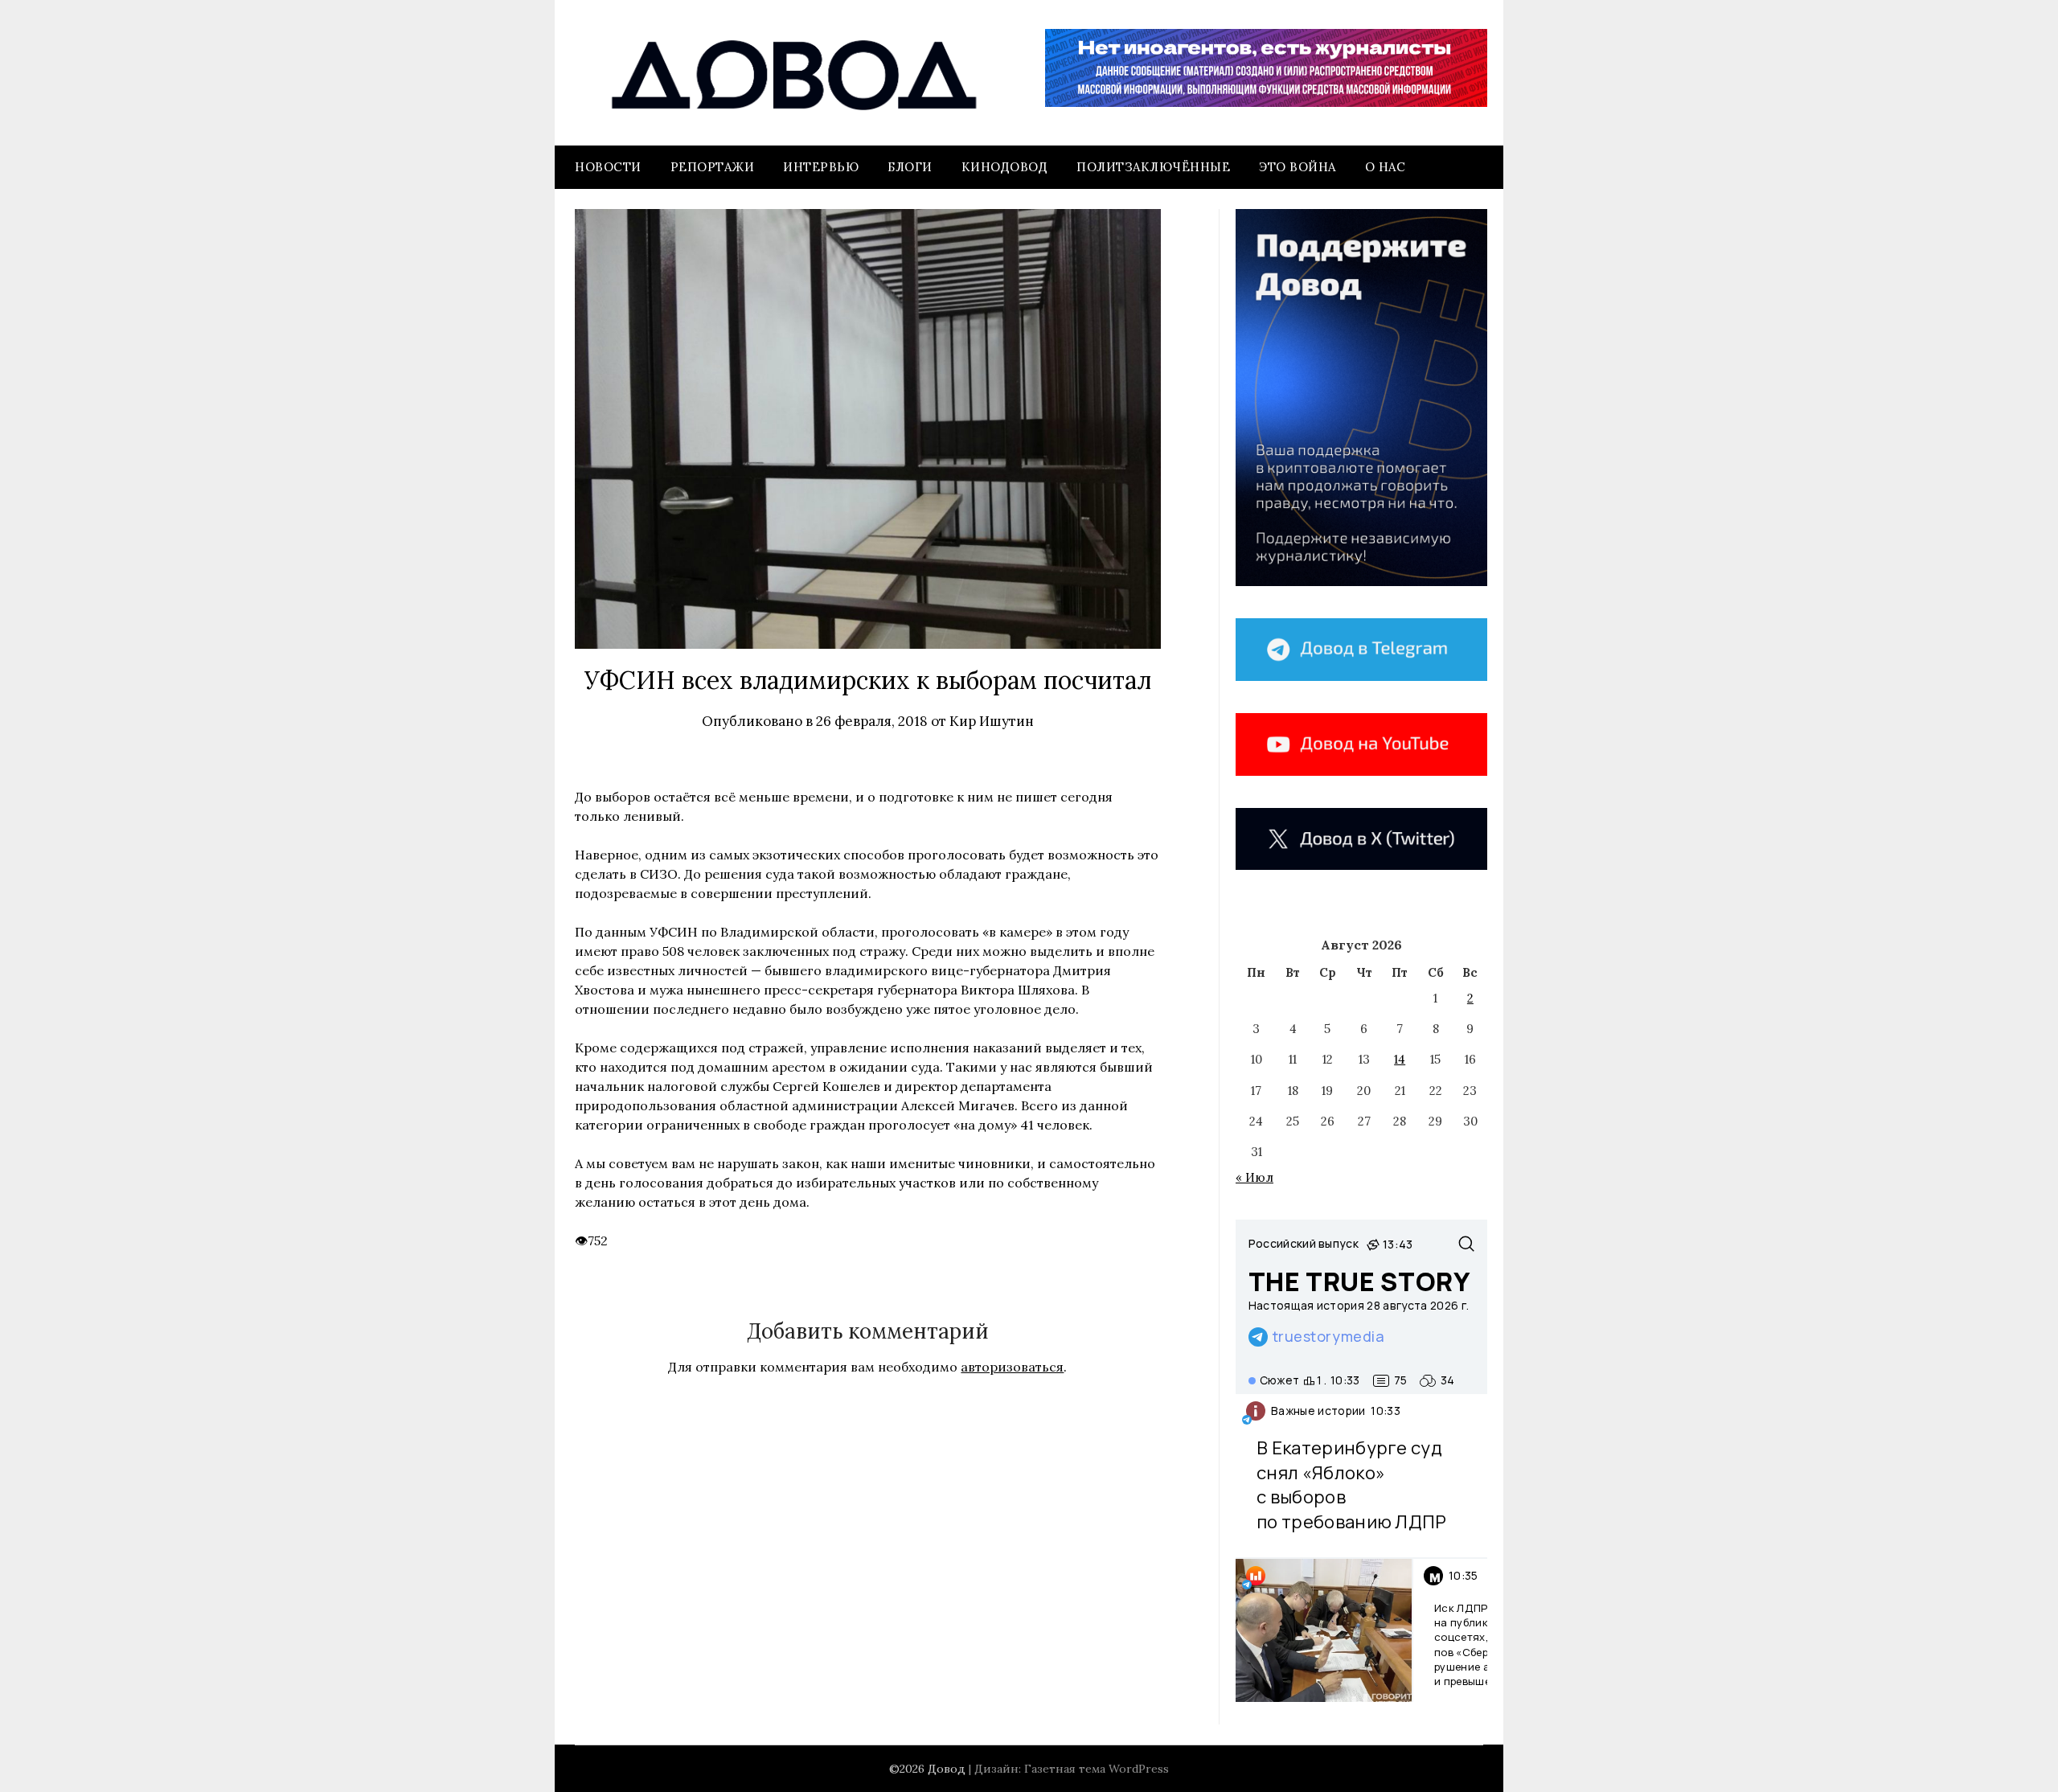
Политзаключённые (1153, 167)
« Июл (1254, 1177)
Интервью (821, 167)
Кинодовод (1005, 167)
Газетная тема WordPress (1097, 1769)
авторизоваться (1012, 1367)
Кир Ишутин (992, 721)
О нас (1386, 167)
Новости (608, 167)
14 (1400, 1059)
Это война (1298, 167)
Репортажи (713, 167)
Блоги (910, 167)
